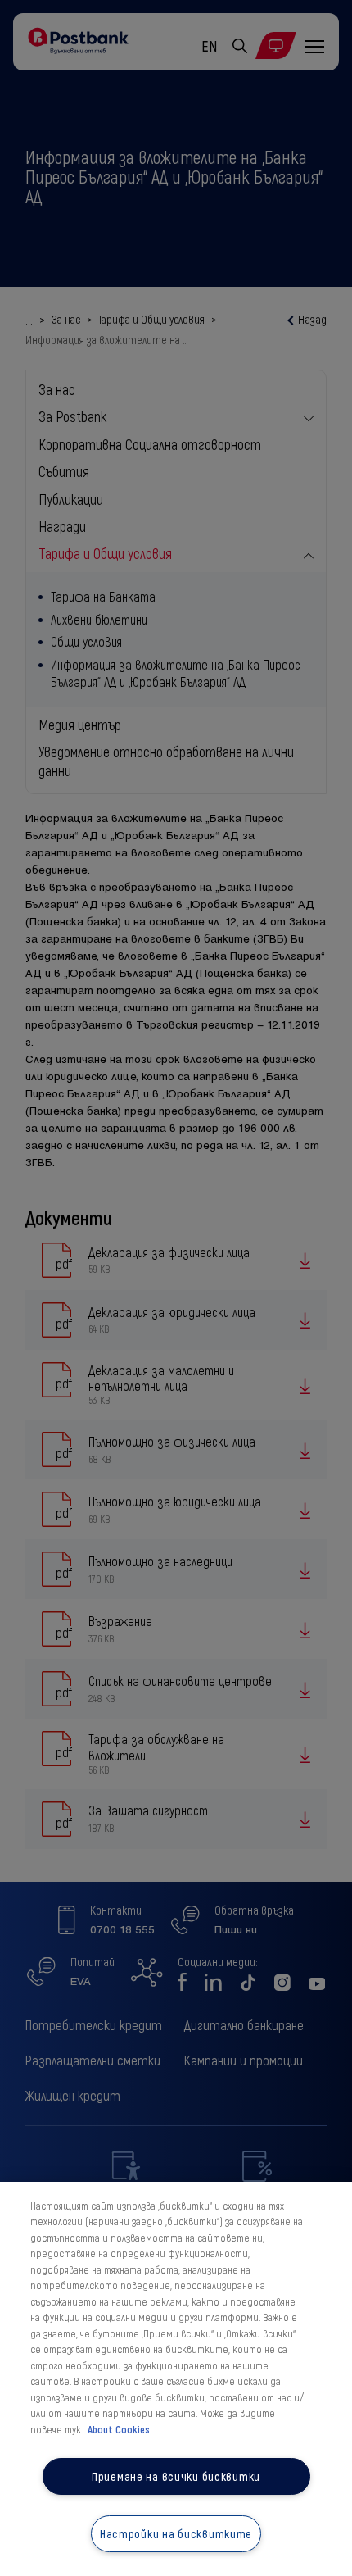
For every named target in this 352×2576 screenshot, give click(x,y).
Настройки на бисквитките (176, 2534)
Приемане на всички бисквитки (176, 2476)
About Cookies (119, 2429)
